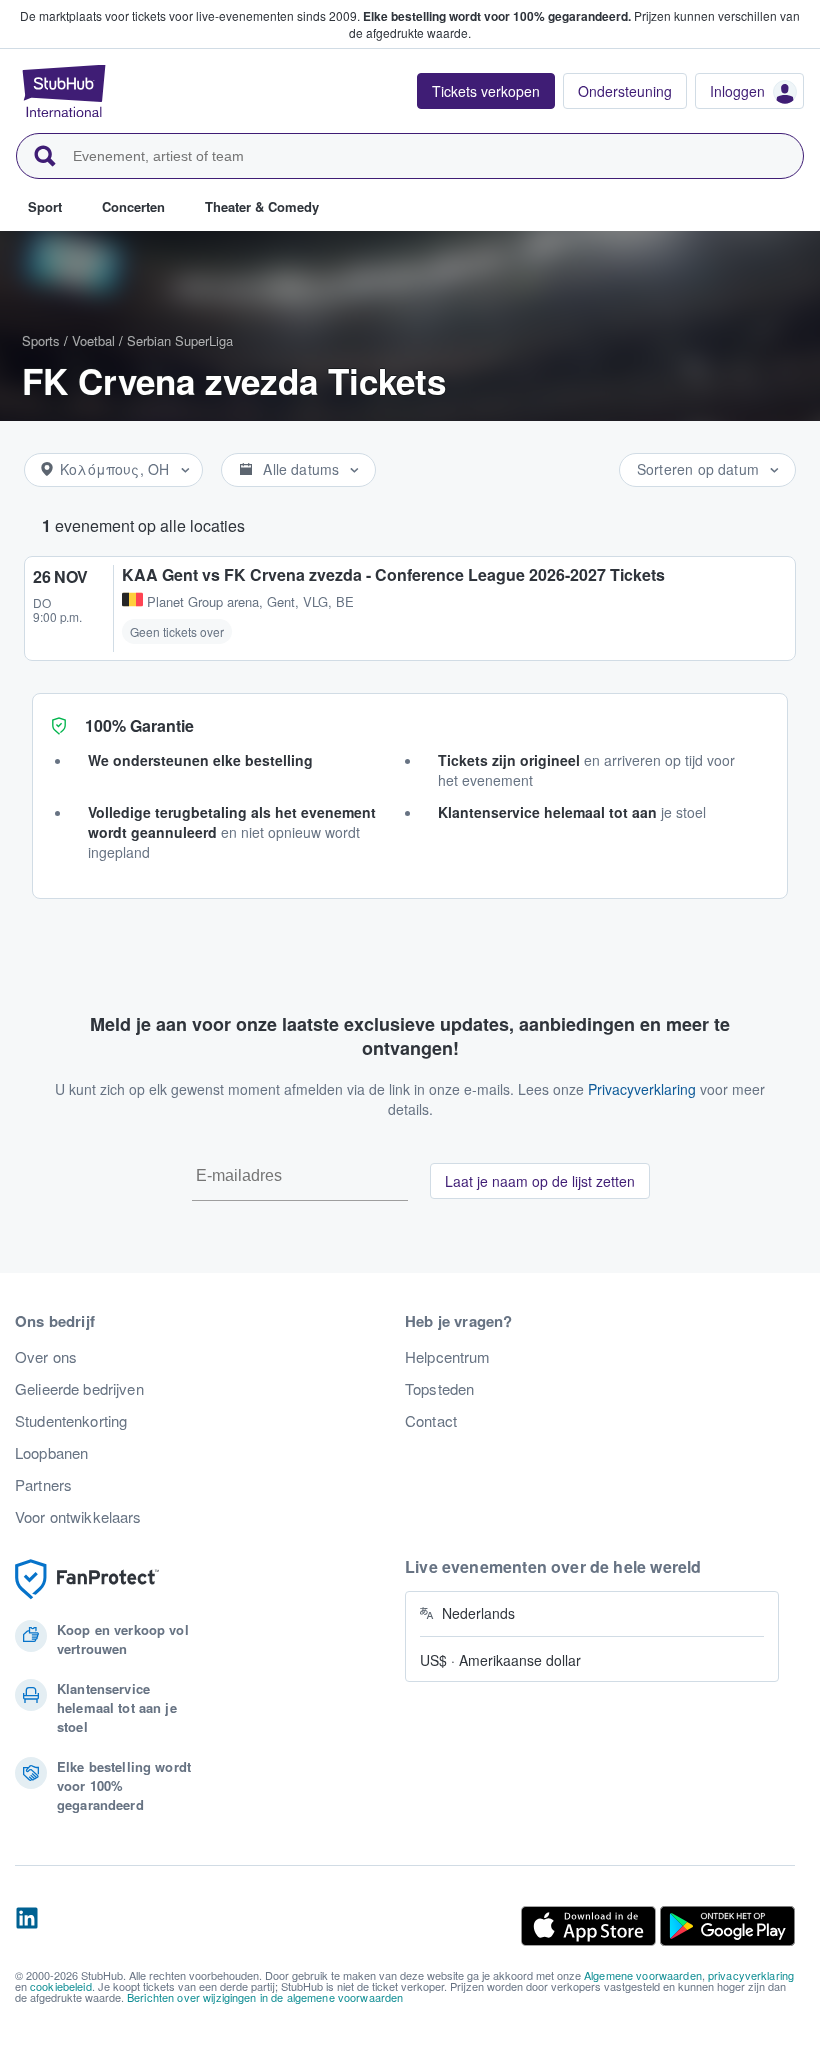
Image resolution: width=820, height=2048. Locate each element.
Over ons (46, 1357)
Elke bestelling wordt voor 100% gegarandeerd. (497, 16)
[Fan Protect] (87, 1579)
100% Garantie (139, 725)
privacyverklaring (751, 1975)
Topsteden (439, 1389)
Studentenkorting (71, 1421)
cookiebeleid (61, 1986)
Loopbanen (51, 1453)
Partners (43, 1485)
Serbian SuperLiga (180, 340)
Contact (431, 1421)
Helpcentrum (448, 1357)
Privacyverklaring (642, 1089)
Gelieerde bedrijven (79, 1389)
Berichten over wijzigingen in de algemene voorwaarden (265, 1997)
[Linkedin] (27, 1926)
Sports (41, 340)
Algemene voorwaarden (643, 1975)
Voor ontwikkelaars (78, 1517)
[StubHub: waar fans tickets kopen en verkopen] (64, 91)
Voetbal (93, 340)
